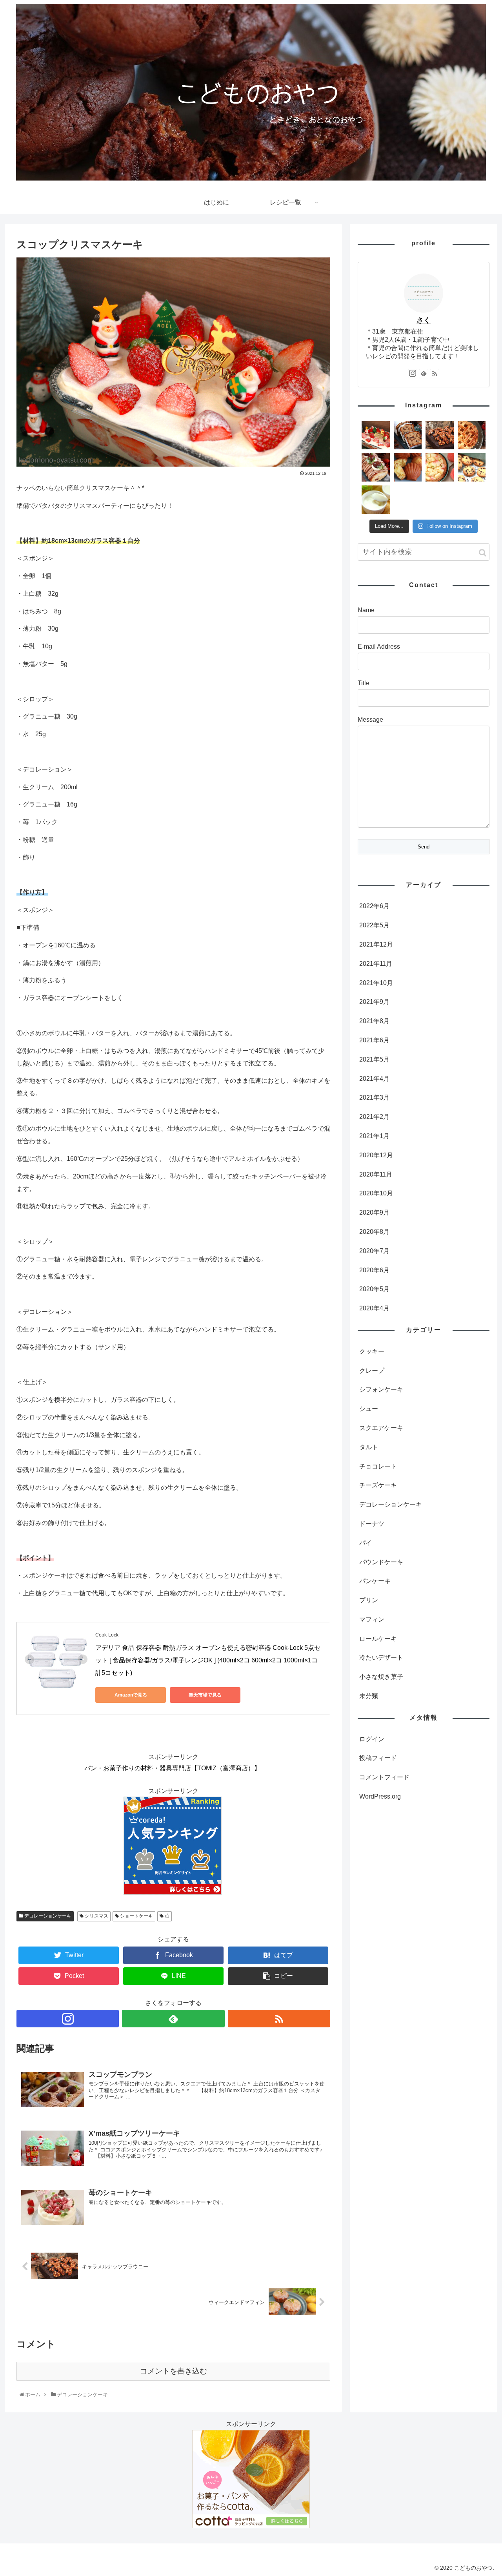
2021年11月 (376, 964)
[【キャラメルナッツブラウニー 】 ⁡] (440, 435)
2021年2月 (374, 1117)
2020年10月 (376, 1193)
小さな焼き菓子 (381, 1677)
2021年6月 (374, 1040)
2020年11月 (376, 1174)
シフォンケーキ (381, 1389)
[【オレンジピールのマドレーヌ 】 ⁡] (408, 467)
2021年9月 (374, 1002)
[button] (483, 553)
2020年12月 (376, 1155)
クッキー (372, 1351)
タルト (369, 1447)
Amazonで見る (131, 1695)
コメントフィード (384, 1777)
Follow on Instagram (449, 526)
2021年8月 (374, 1021)
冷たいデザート (381, 1657)
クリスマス (96, 1916)
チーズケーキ (378, 1485)
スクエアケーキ (381, 1428)
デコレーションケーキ (47, 1916)
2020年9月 (374, 1212)
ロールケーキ (378, 1639)
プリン (369, 1600)
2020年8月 (374, 1232)
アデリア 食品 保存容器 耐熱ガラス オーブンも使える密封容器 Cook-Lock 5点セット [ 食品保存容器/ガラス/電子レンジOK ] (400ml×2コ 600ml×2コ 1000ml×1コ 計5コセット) (208, 1660)
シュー (369, 1409)
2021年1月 (374, 1136)
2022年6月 (374, 906)
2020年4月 (374, 1308)
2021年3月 (374, 1097)
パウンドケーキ (381, 1562)
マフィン (372, 1619)
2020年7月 (374, 1251)
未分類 (369, 1696)
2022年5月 (374, 925)
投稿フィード (378, 1758)
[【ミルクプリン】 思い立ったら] (376, 500)
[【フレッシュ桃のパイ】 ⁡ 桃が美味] (440, 467)
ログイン (372, 1739)
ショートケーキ (136, 1916)
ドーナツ (372, 1524)
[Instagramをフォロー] (68, 2019)
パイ (366, 1543)
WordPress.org (380, 1796)
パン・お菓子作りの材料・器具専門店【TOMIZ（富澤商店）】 (172, 1768)
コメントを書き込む (174, 2371)
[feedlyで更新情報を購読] (173, 2019)
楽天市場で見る (205, 1695)
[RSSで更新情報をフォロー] (279, 2019)
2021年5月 (374, 1059)
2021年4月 (374, 1079)
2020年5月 (374, 1289)
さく (424, 320)
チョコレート (378, 1466)
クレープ (372, 1371)
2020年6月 (374, 1270)
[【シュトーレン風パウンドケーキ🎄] (408, 435)
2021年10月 (376, 983)
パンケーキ (375, 1581)
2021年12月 (376, 944)
